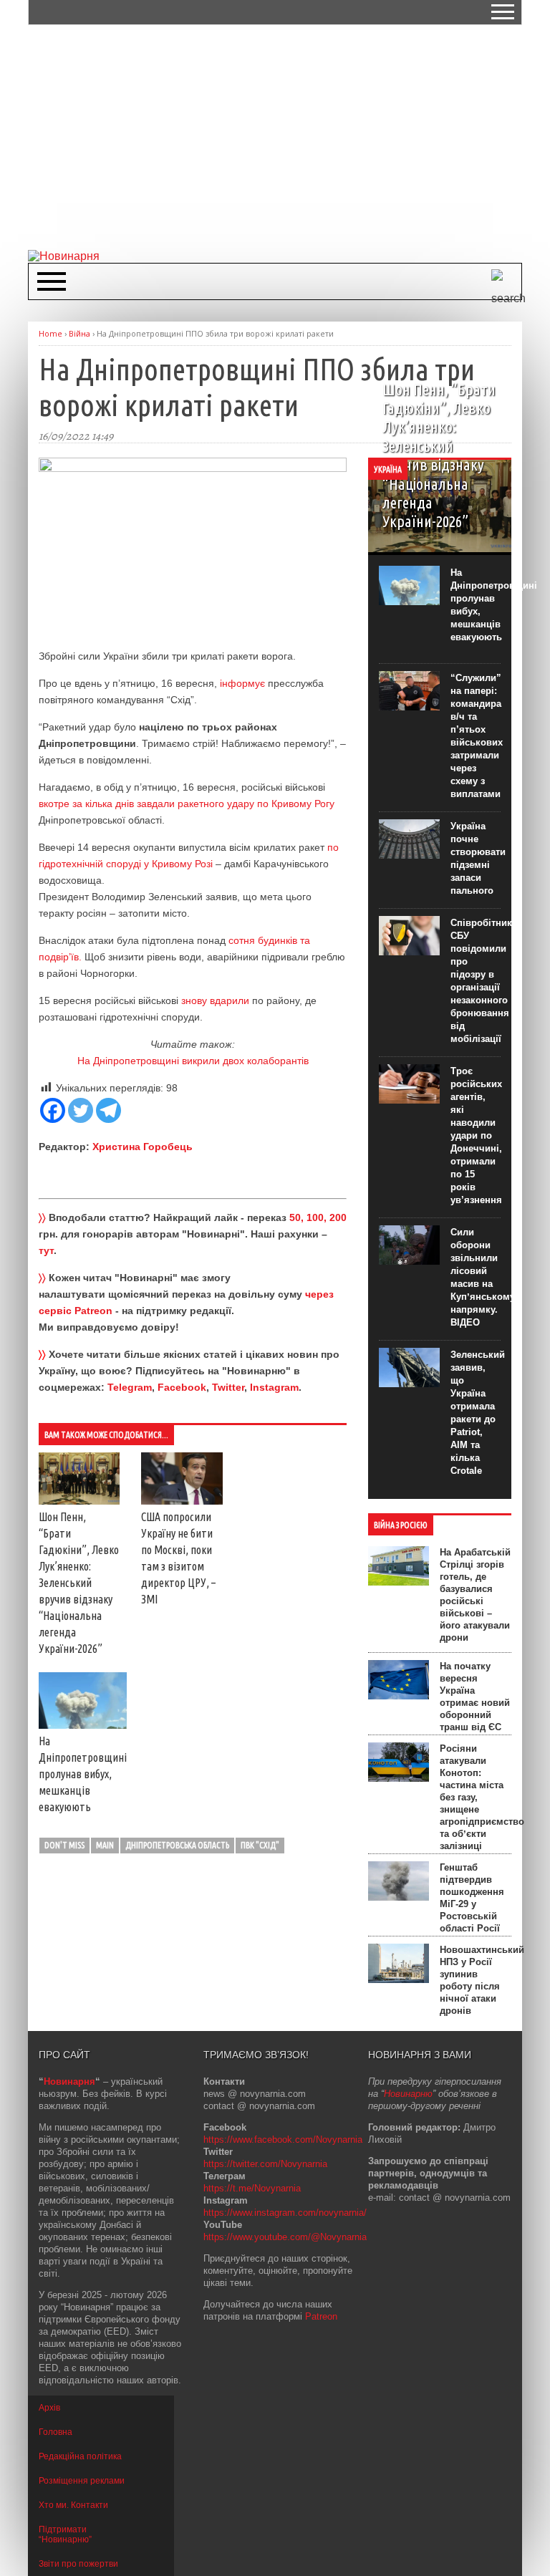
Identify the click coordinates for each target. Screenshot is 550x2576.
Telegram (130, 1387)
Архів (49, 2408)
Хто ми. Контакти (73, 2505)
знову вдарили (215, 1000)
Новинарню (408, 2094)
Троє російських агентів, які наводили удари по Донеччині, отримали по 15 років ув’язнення (476, 1135)
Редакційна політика (80, 2456)
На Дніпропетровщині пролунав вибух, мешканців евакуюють (83, 1774)
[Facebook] (53, 1110)
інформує (242, 683)
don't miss (64, 1845)
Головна (56, 2432)
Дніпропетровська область (177, 1845)
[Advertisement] (289, 136)
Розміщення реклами (82, 2481)
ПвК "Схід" (260, 1845)
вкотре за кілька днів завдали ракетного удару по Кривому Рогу (187, 804)
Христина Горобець (143, 1147)
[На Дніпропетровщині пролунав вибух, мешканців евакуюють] (83, 1725)
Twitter (228, 1387)
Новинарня (69, 2081)
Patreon (321, 2316)
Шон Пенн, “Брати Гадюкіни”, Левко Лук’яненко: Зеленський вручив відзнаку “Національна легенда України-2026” (79, 1583)
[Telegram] (108, 1110)
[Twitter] (81, 1110)
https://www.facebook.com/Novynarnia (283, 2140)
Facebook (182, 1387)
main (105, 1845)
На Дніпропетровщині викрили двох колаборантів (193, 1061)
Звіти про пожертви (78, 2564)
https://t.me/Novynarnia (252, 2188)
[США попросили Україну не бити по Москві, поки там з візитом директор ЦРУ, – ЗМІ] (182, 1501)
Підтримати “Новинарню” (65, 2534)
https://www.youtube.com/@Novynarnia (285, 2237)
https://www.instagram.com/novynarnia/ (285, 2213)
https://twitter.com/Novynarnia (265, 2164)
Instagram (274, 1387)
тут (46, 1250)
